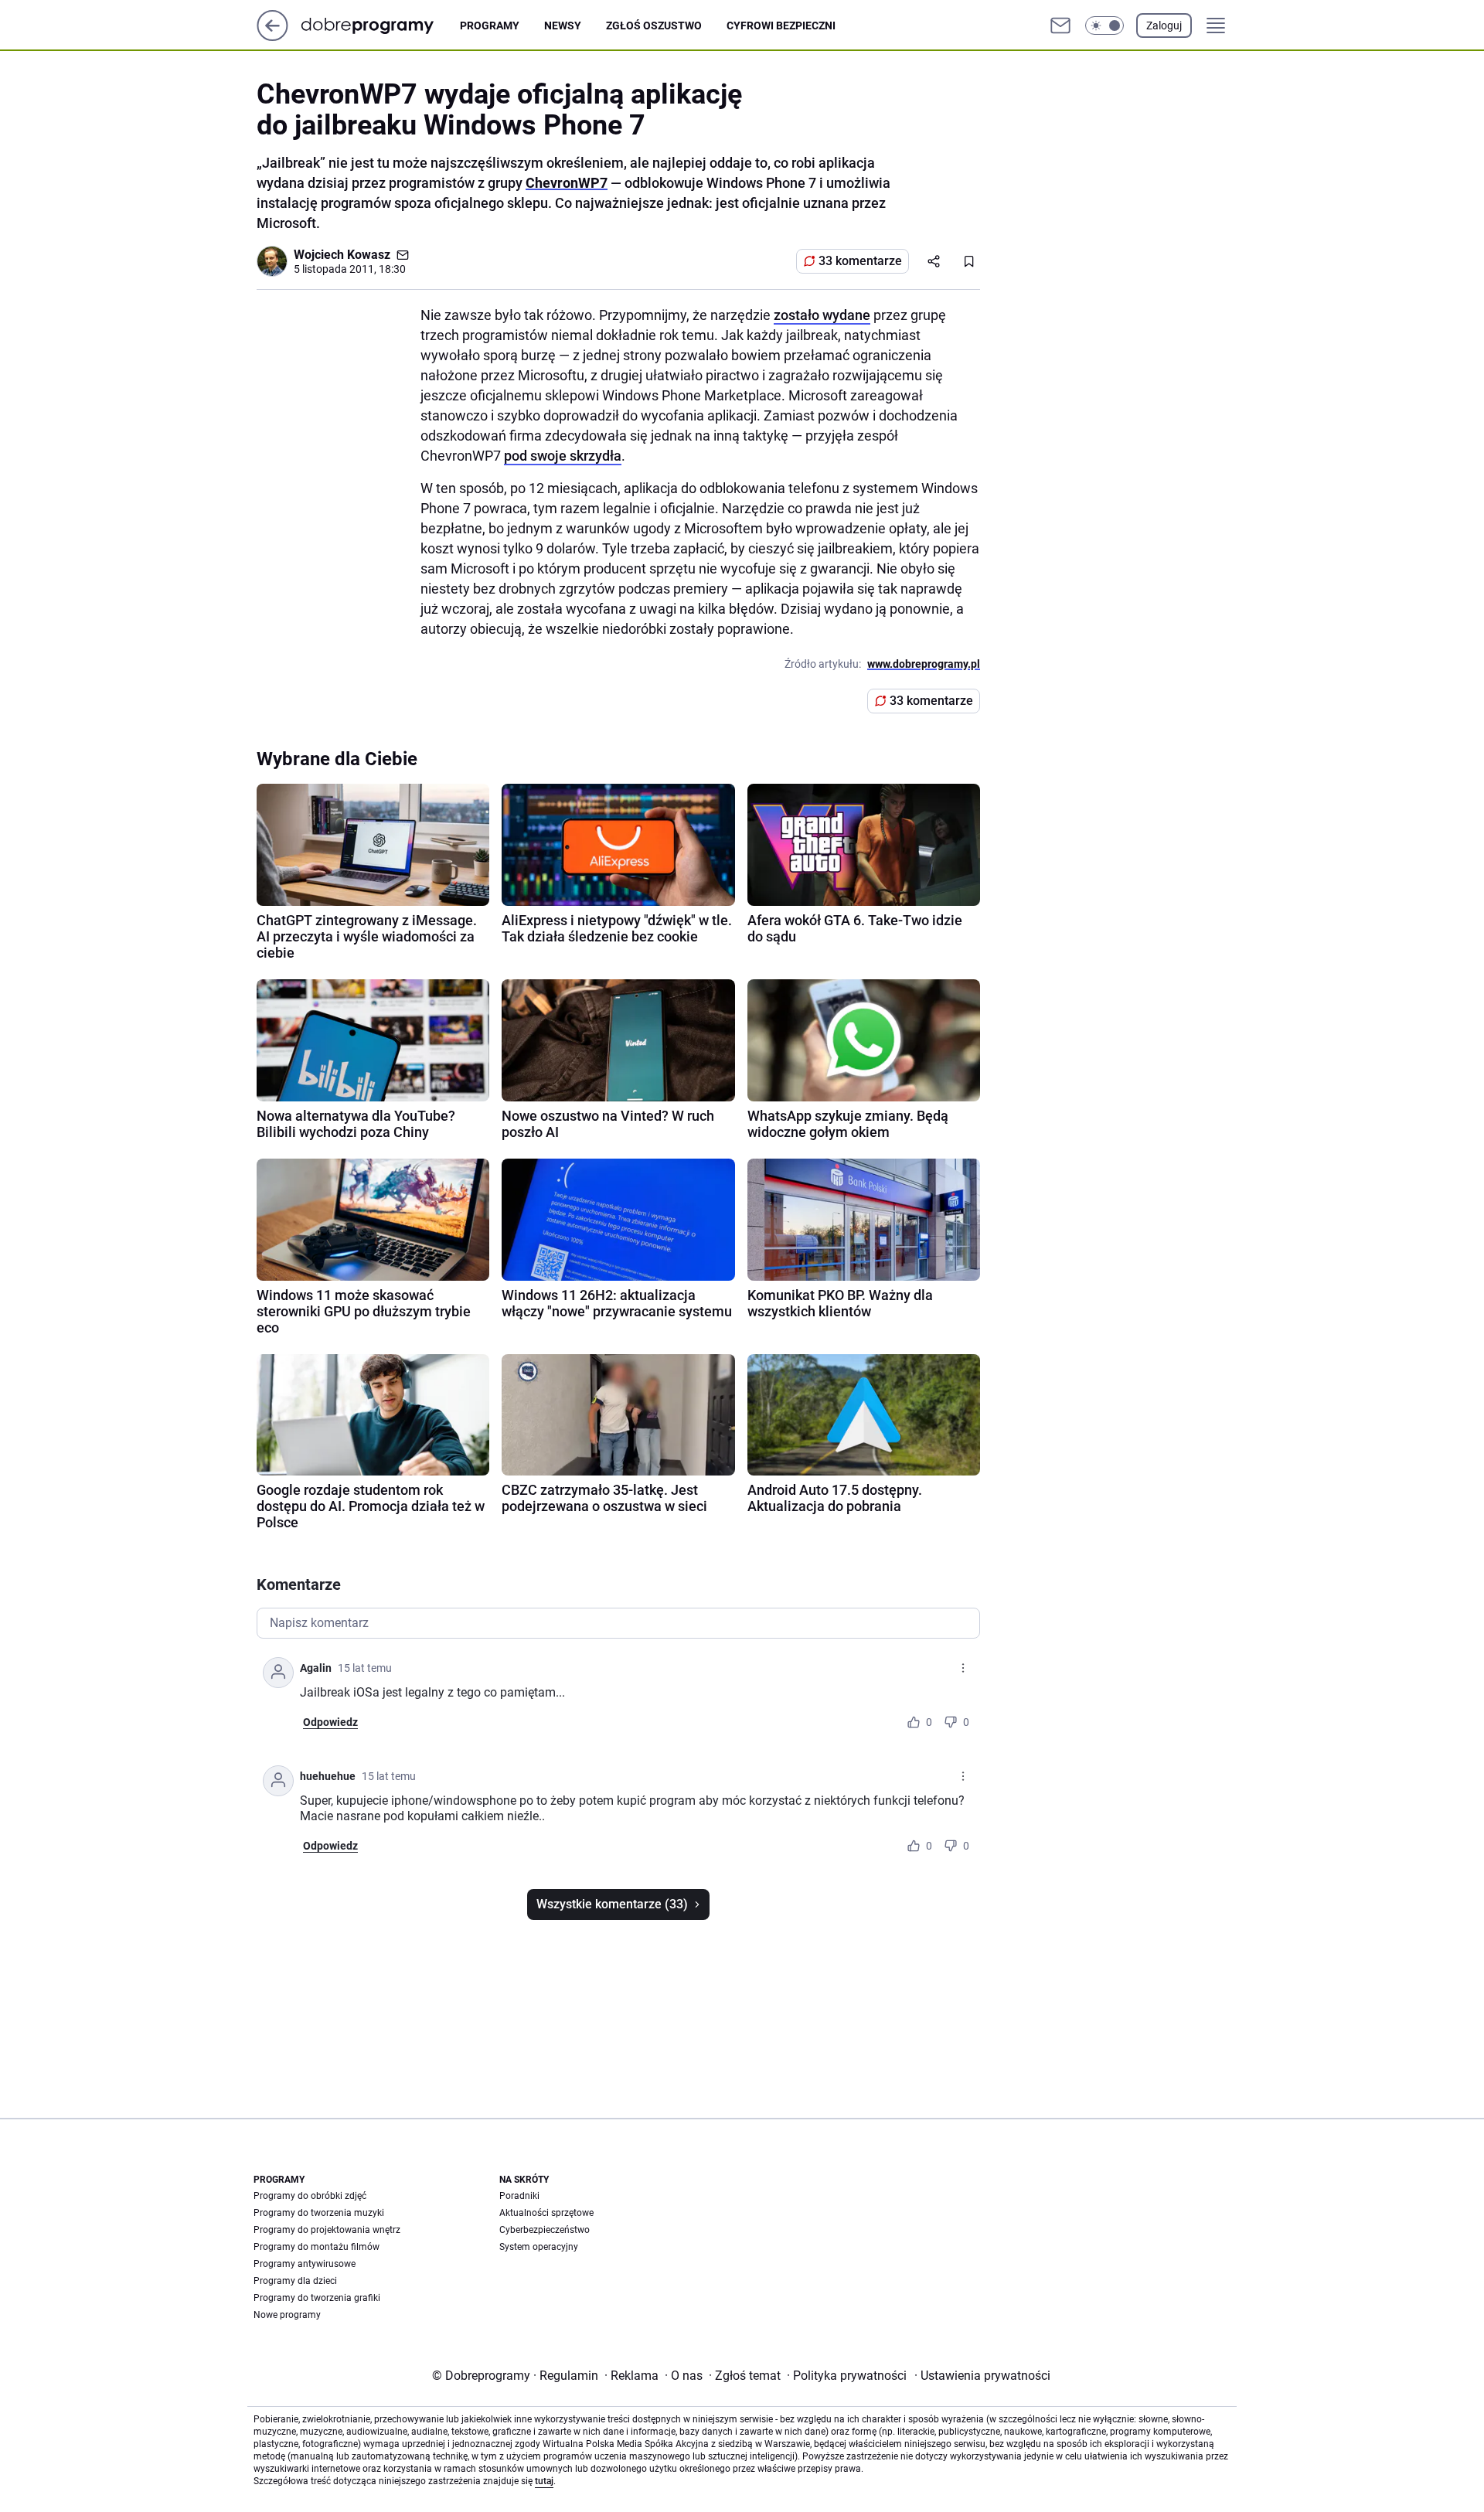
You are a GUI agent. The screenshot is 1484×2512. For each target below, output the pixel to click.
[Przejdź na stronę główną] (272, 37)
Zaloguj (1164, 26)
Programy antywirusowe (305, 2264)
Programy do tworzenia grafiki (317, 2298)
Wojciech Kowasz (342, 255)
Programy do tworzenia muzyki (319, 2213)
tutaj (544, 2481)
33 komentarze (860, 261)
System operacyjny (539, 2247)
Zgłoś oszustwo (654, 26)
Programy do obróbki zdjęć (310, 2196)
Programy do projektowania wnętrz (327, 2230)
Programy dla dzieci (295, 2281)
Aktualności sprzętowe (546, 2213)
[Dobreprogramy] (380, 25)
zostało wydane (822, 315)
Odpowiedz (330, 1722)
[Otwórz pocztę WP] (1060, 26)
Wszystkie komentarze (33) (612, 1904)
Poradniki (519, 2196)
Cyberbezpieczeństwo (545, 2230)
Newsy (563, 26)
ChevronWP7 (567, 183)
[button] (1104, 26)
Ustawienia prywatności (982, 2376)
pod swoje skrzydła (563, 456)
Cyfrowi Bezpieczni (781, 26)
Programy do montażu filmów (317, 2247)
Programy (490, 26)
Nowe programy (287, 2315)
